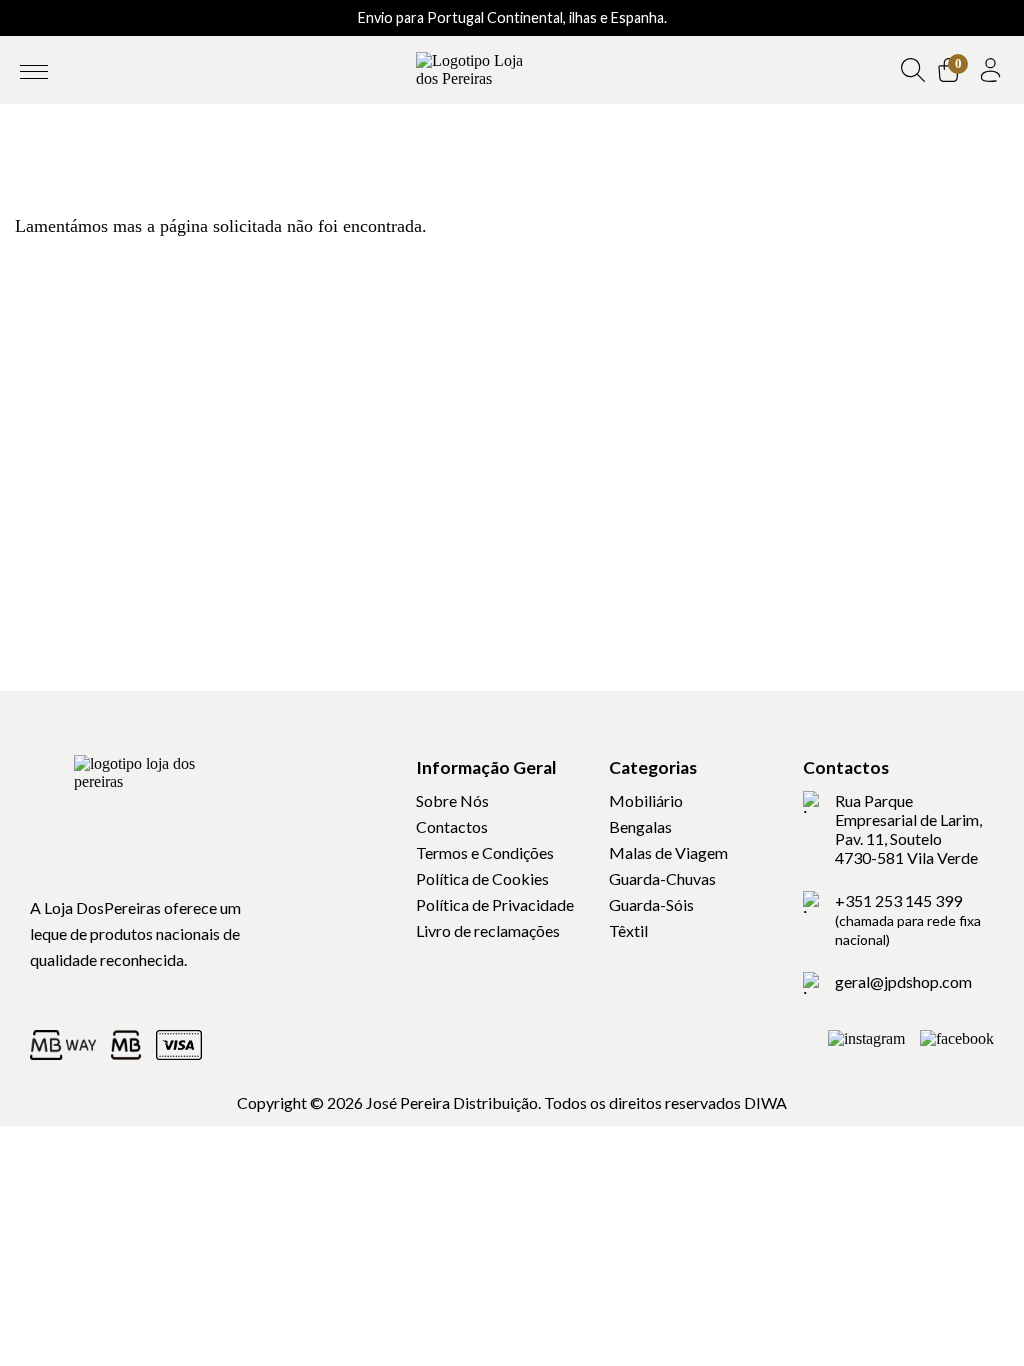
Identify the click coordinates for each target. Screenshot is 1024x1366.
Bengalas (640, 826)
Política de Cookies (482, 878)
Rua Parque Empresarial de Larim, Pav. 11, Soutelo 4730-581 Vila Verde (908, 829)
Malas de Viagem (668, 852)
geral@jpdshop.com (903, 981)
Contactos (452, 826)
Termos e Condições (485, 852)
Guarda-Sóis (651, 904)
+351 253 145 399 (908, 919)
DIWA (765, 1102)
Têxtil (628, 930)
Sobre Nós (452, 800)
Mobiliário (646, 800)
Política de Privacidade (495, 904)
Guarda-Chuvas (662, 878)
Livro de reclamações (488, 930)
